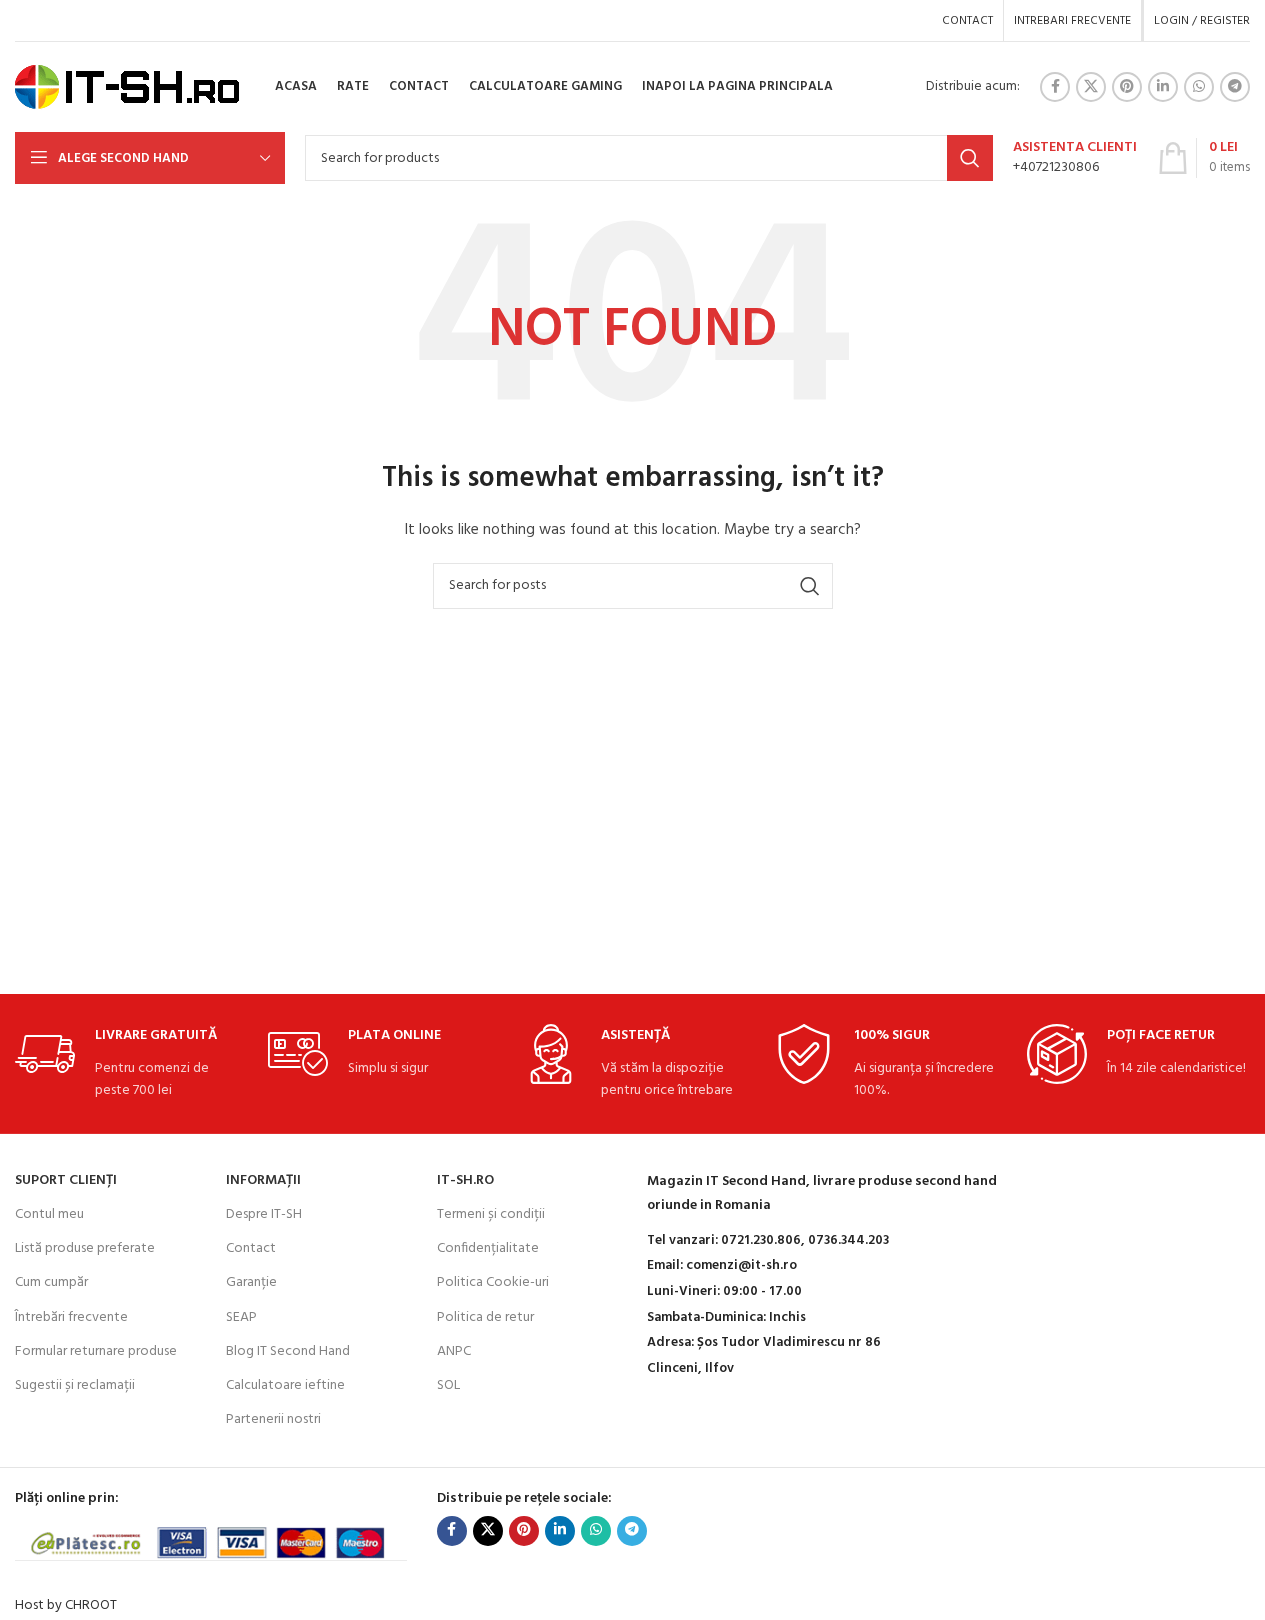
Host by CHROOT (66, 1605)
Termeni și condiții (491, 1214)
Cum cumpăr (51, 1282)
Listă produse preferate (85, 1248)
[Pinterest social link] (1127, 87)
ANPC (454, 1351)
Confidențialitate (488, 1248)
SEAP (241, 1317)
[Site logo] (127, 87)
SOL (448, 1385)
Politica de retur (485, 1317)
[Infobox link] (1075, 158)
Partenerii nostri (273, 1419)
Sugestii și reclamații (75, 1385)
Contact (251, 1248)
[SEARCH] (970, 158)
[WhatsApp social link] (1199, 87)
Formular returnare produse (96, 1351)
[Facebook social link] (1055, 87)
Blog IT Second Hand (288, 1351)
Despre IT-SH (264, 1214)
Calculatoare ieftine (285, 1385)
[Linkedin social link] (1163, 87)
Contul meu (49, 1214)
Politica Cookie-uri (493, 1282)
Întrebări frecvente (71, 1317)
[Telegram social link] (1235, 87)
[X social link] (1091, 87)
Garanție (251, 1282)
